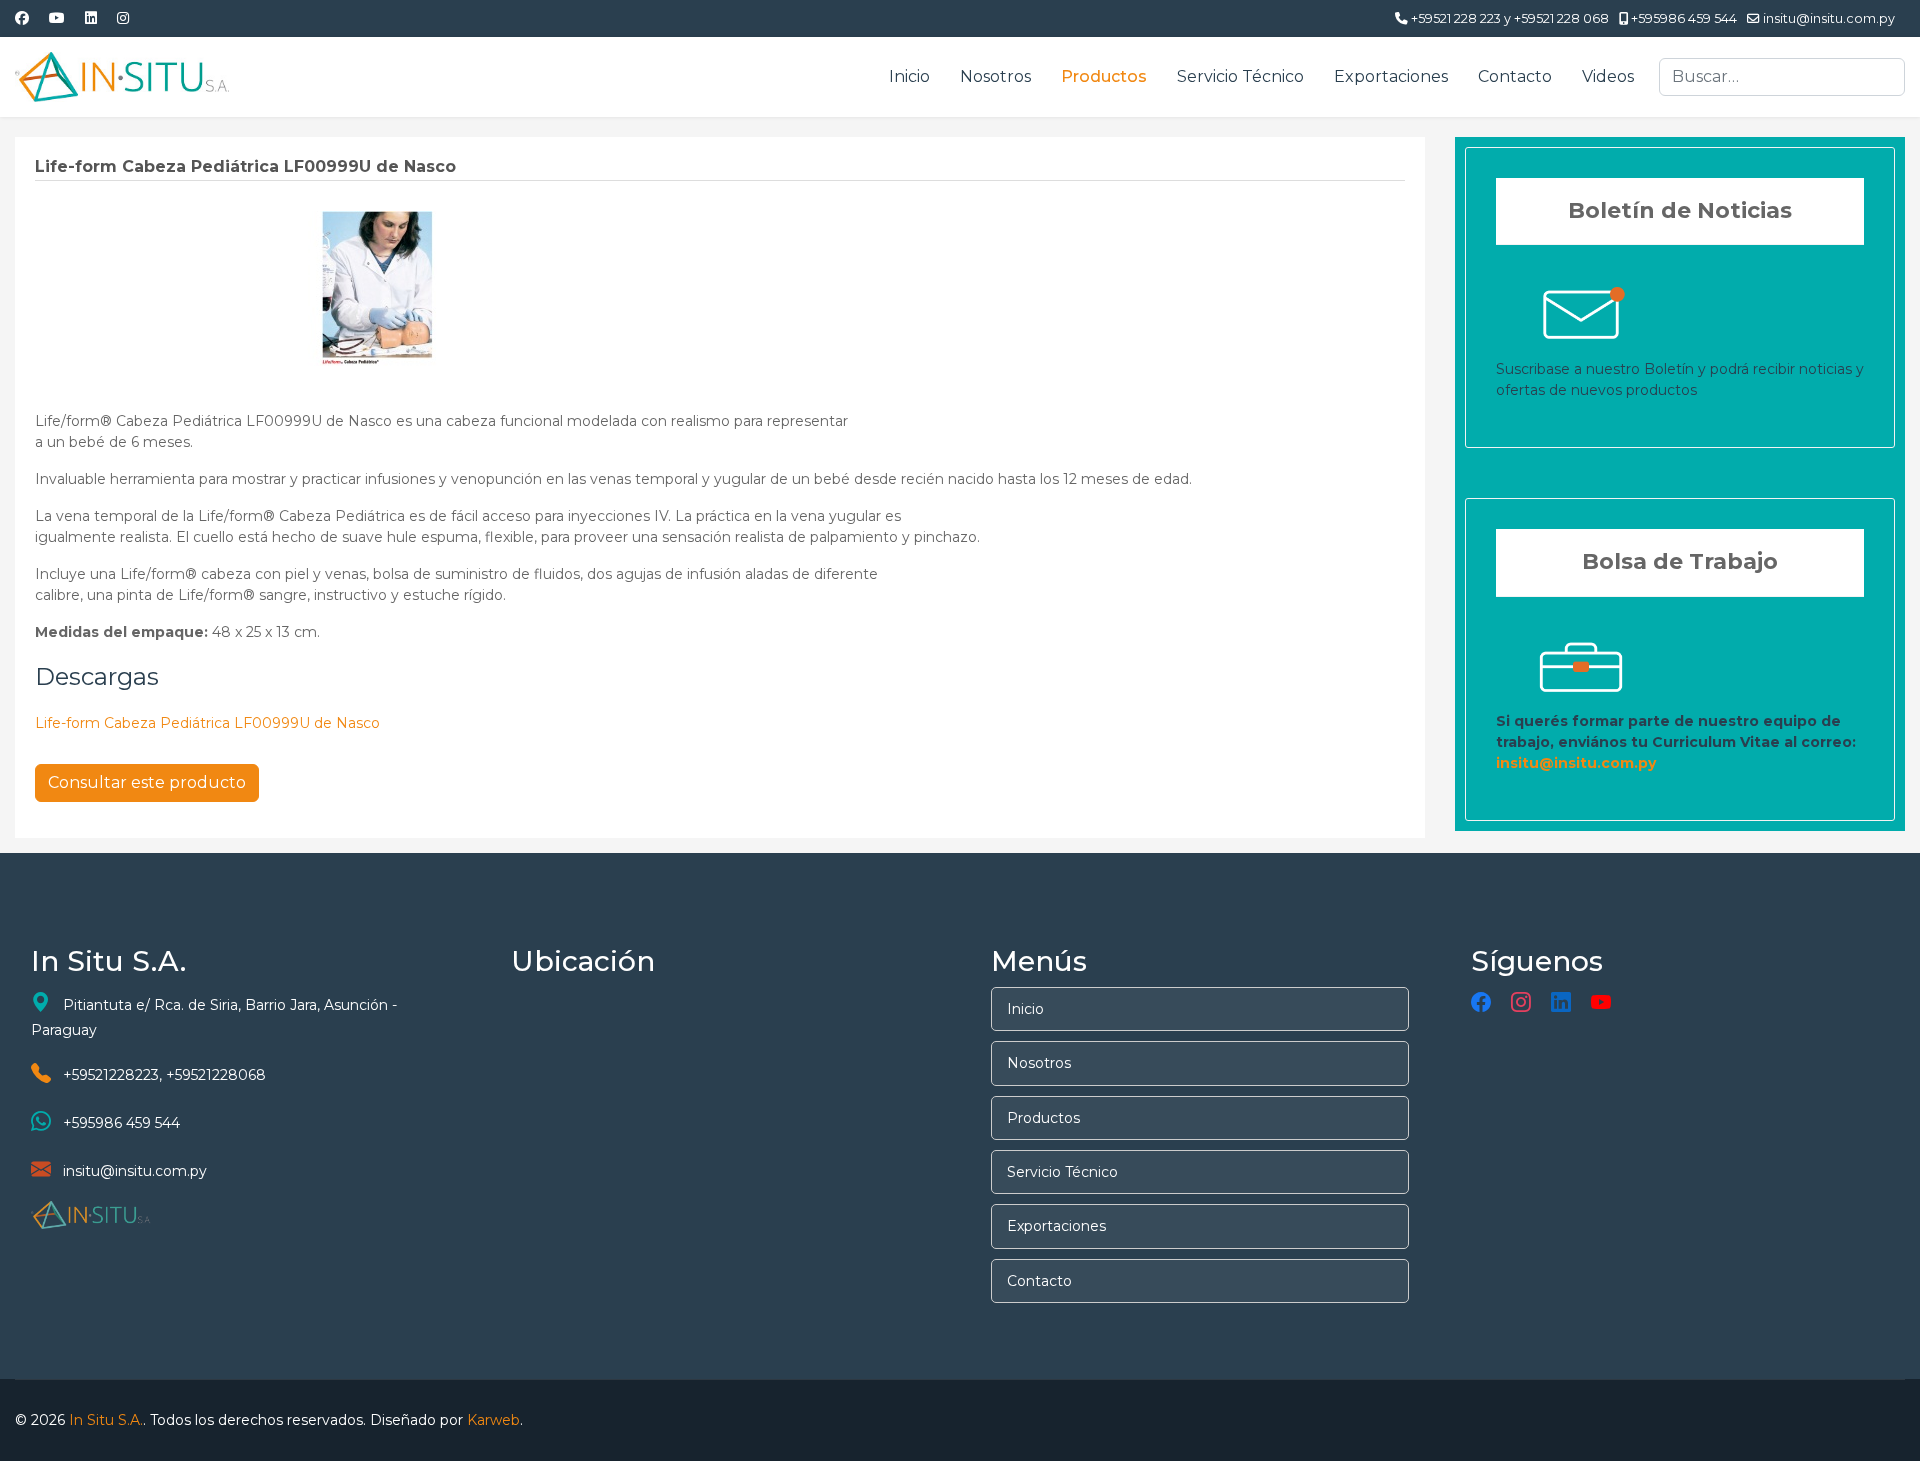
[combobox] (1782, 77)
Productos (1104, 76)
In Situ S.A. (106, 1420)
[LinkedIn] (1561, 1003)
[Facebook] (22, 18)
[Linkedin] (91, 18)
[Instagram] (123, 18)
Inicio (909, 76)
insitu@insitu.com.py (1829, 18)
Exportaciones (1391, 76)
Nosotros (995, 76)
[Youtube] (57, 18)
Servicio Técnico (1240, 76)
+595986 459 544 (1684, 18)
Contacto (1515, 76)
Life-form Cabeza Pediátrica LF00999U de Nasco (207, 723)
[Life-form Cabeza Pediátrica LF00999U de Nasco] (378, 287)
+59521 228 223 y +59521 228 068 (1510, 18)
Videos (1608, 76)
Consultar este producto (147, 782)
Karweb (493, 1420)
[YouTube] (1601, 1003)
